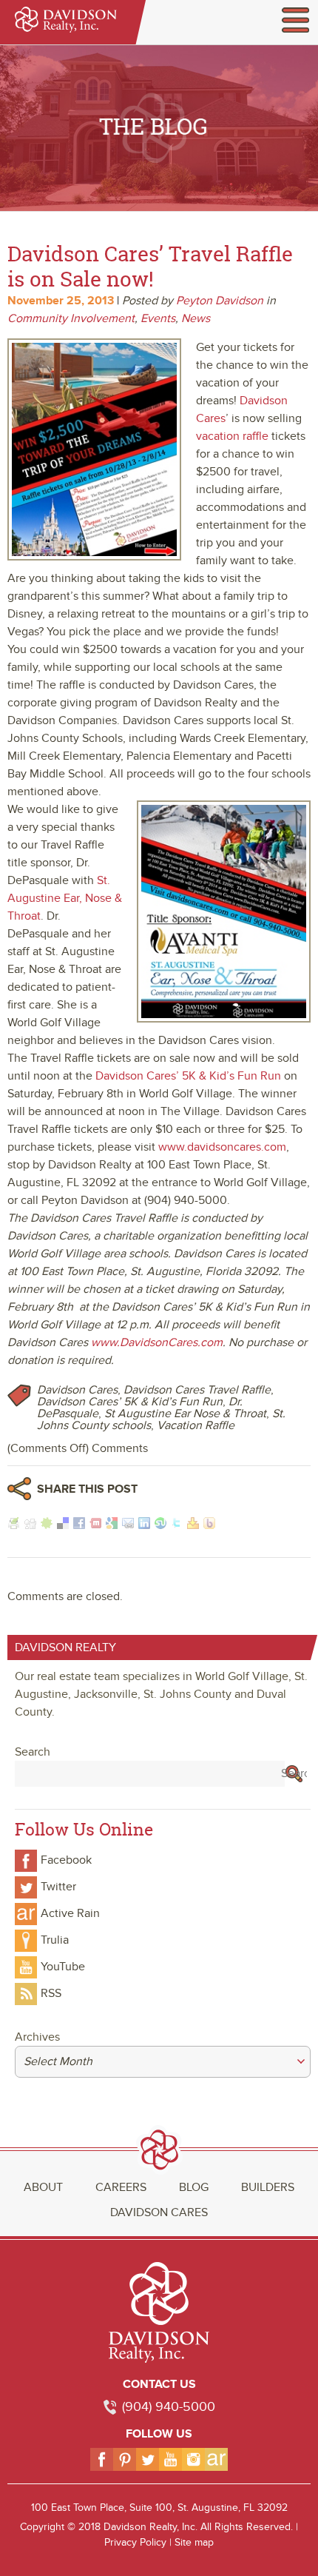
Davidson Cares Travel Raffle (197, 1390)
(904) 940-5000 (169, 2407)
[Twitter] (177, 1525)
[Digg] (30, 1525)
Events (158, 318)
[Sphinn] (47, 1525)
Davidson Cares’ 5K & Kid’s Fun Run (188, 1076)
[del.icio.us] (63, 1525)
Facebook (66, 1860)
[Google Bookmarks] (112, 1525)
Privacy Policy (135, 2542)
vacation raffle (232, 436)
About (43, 2187)
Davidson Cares (77, 1390)
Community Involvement (71, 318)
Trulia (55, 1940)
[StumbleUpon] (160, 1525)
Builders (268, 2187)
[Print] (14, 1525)
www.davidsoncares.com (222, 1147)
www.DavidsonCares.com (157, 1342)
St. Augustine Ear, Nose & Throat (65, 898)
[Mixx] (95, 1525)
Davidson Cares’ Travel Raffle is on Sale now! (150, 266)
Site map (194, 2542)
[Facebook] (79, 1525)
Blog (194, 2187)
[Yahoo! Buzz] (209, 1525)
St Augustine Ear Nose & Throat (185, 1414)
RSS (51, 1993)
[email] (128, 1525)
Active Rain (70, 1913)
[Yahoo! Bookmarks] (193, 1525)
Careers (121, 2187)
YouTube (63, 1967)
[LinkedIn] (144, 1525)
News (196, 318)
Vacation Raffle (196, 1425)
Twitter (58, 1887)
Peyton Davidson (220, 301)
